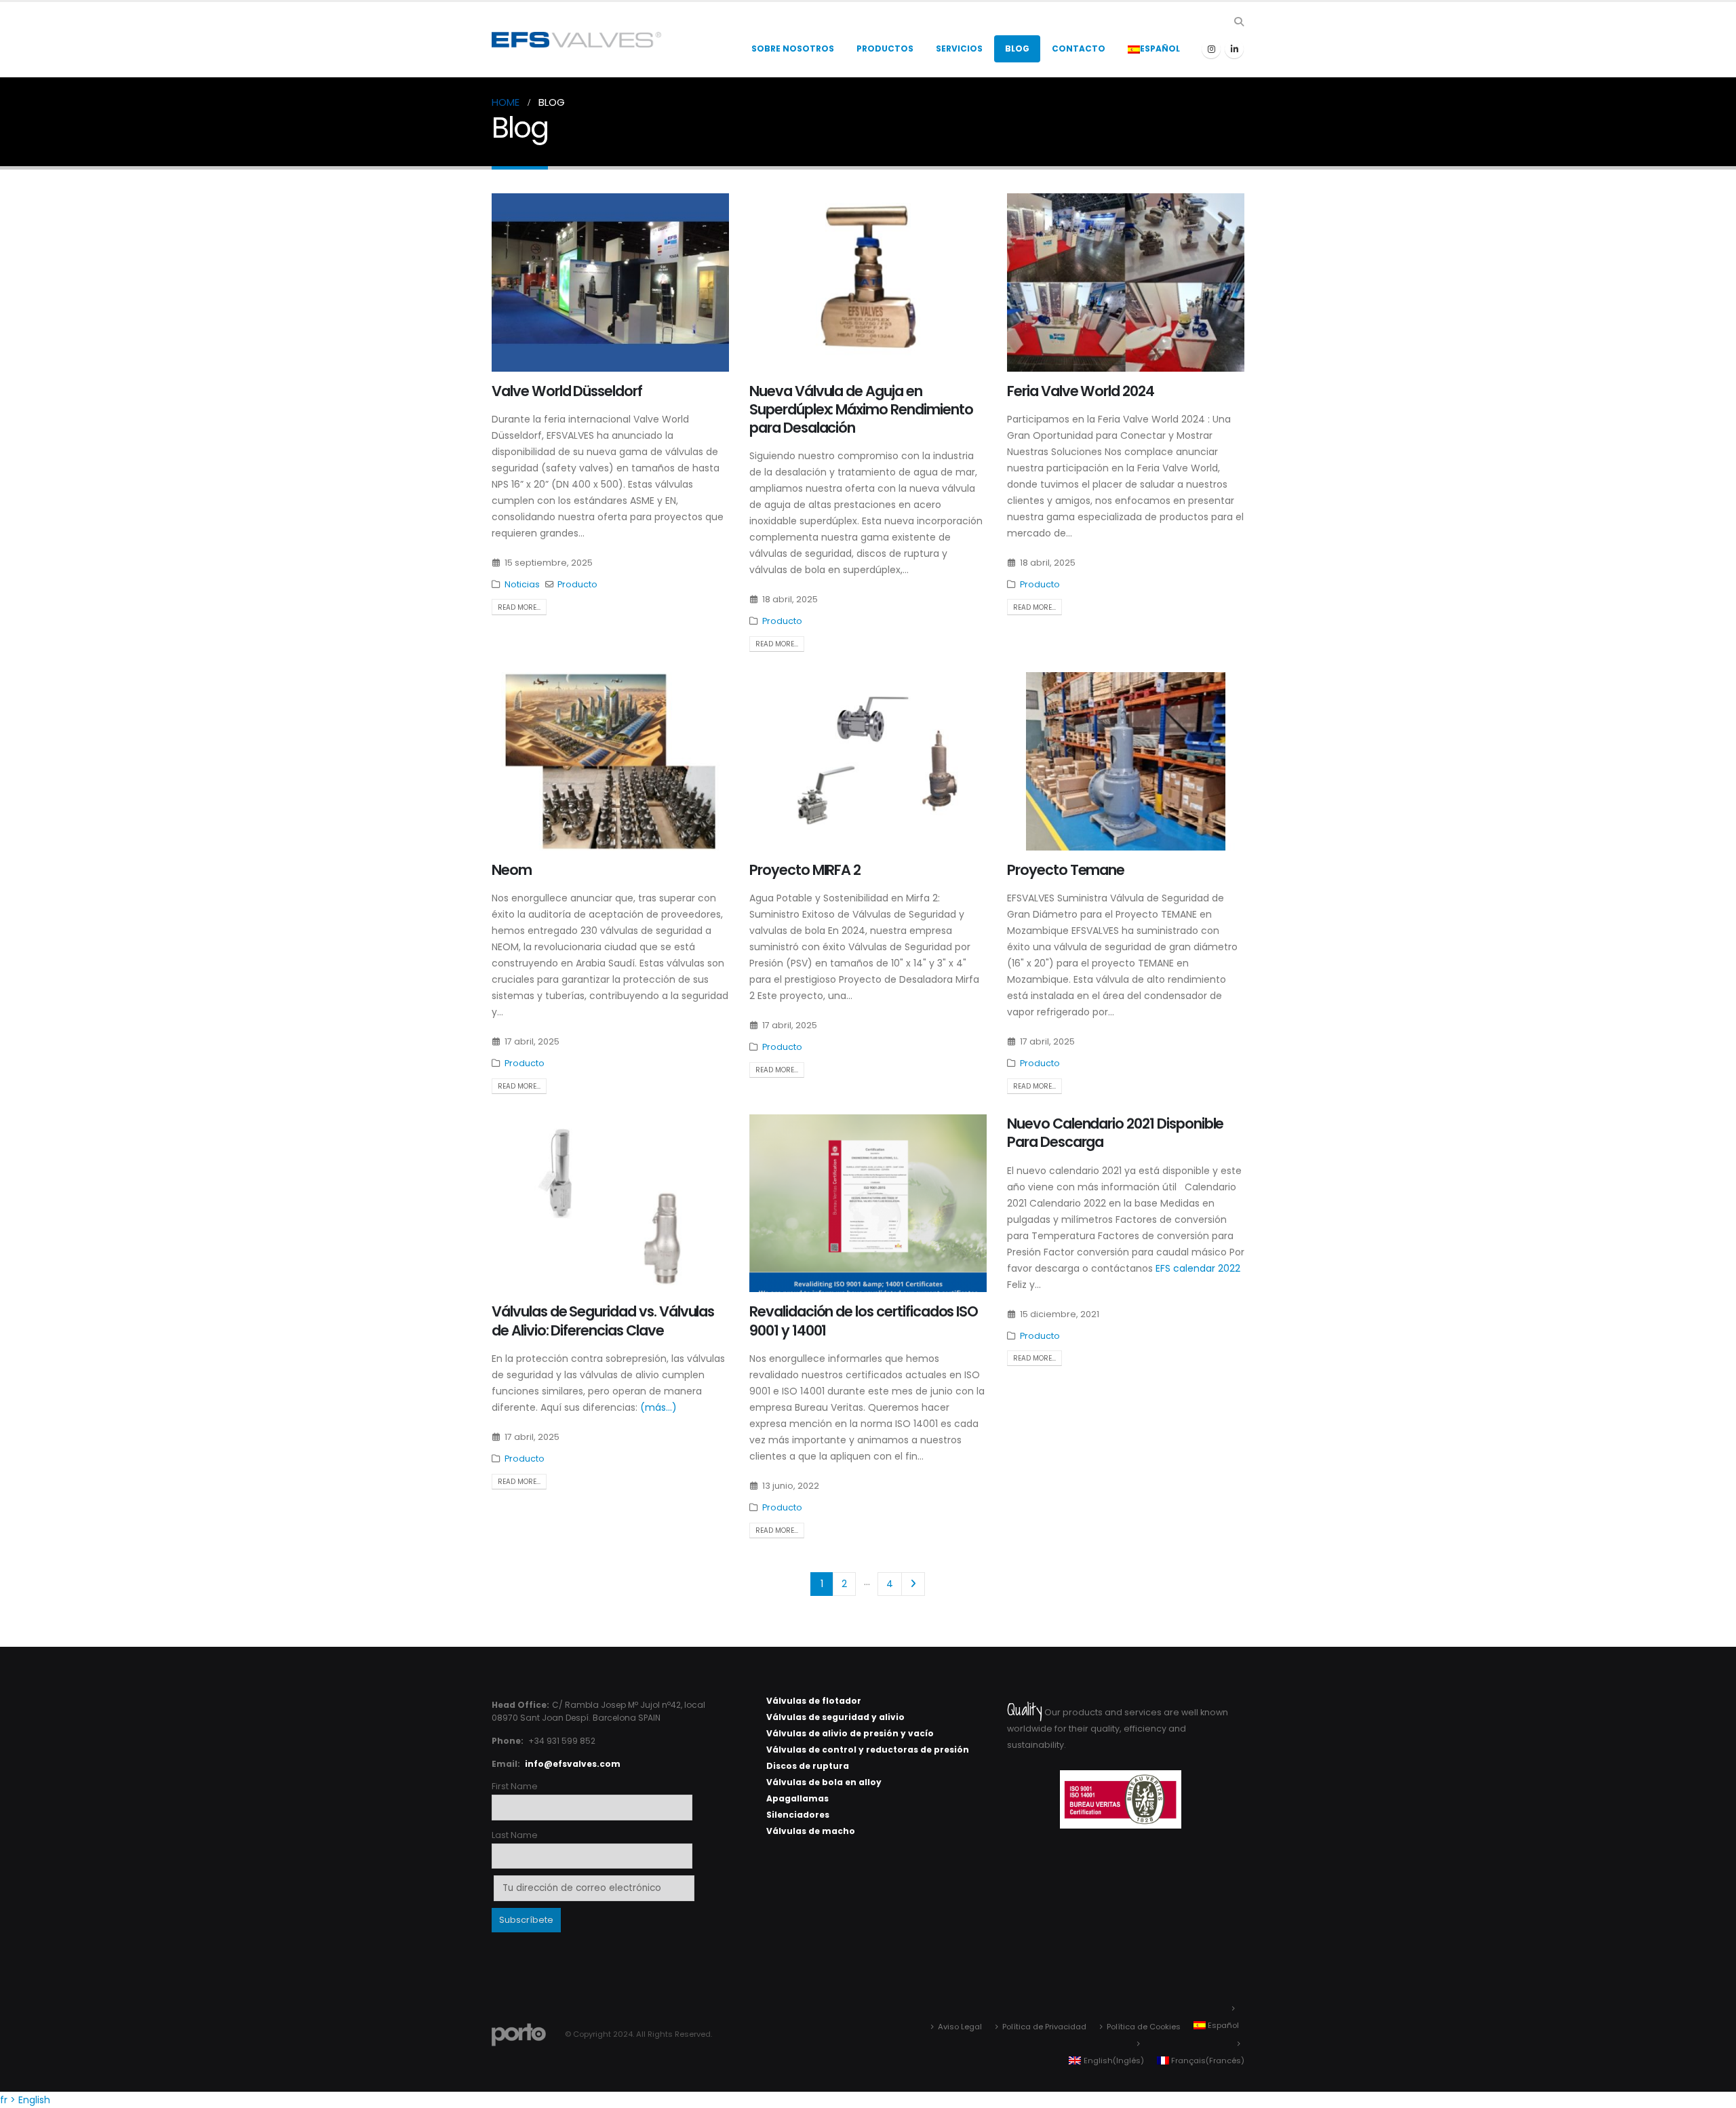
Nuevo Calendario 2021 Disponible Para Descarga (1115, 1133)
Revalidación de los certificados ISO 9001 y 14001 (864, 1321)
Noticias (522, 584)
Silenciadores (798, 1815)
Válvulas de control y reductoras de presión (868, 1750)
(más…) (658, 1407)
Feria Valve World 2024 (1081, 391)
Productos (885, 48)
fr (4, 2100)
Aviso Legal (960, 2027)
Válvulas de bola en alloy (824, 1782)
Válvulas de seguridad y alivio (835, 1717)
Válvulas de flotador (814, 1701)
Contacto (1079, 48)
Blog (1017, 48)
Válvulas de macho (811, 1831)
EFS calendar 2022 (1198, 1268)
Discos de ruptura (808, 1766)
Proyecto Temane (1066, 870)
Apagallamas (797, 1798)
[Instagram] (1211, 49)
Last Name (515, 1835)
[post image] (610, 282)
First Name (515, 1786)
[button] (1239, 22)
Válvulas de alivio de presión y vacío (850, 1733)
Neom (512, 870)
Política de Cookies (1144, 2027)
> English (30, 2100)
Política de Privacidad (1044, 2027)
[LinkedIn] (1234, 49)
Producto (577, 584)
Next (913, 1584)
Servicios (959, 48)
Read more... (519, 607)
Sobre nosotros (793, 48)
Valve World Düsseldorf (567, 391)
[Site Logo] (576, 40)
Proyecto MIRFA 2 (805, 870)
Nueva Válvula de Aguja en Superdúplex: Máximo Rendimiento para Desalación (861, 410)
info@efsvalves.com (573, 1764)
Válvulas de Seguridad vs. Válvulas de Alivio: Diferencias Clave (603, 1321)
